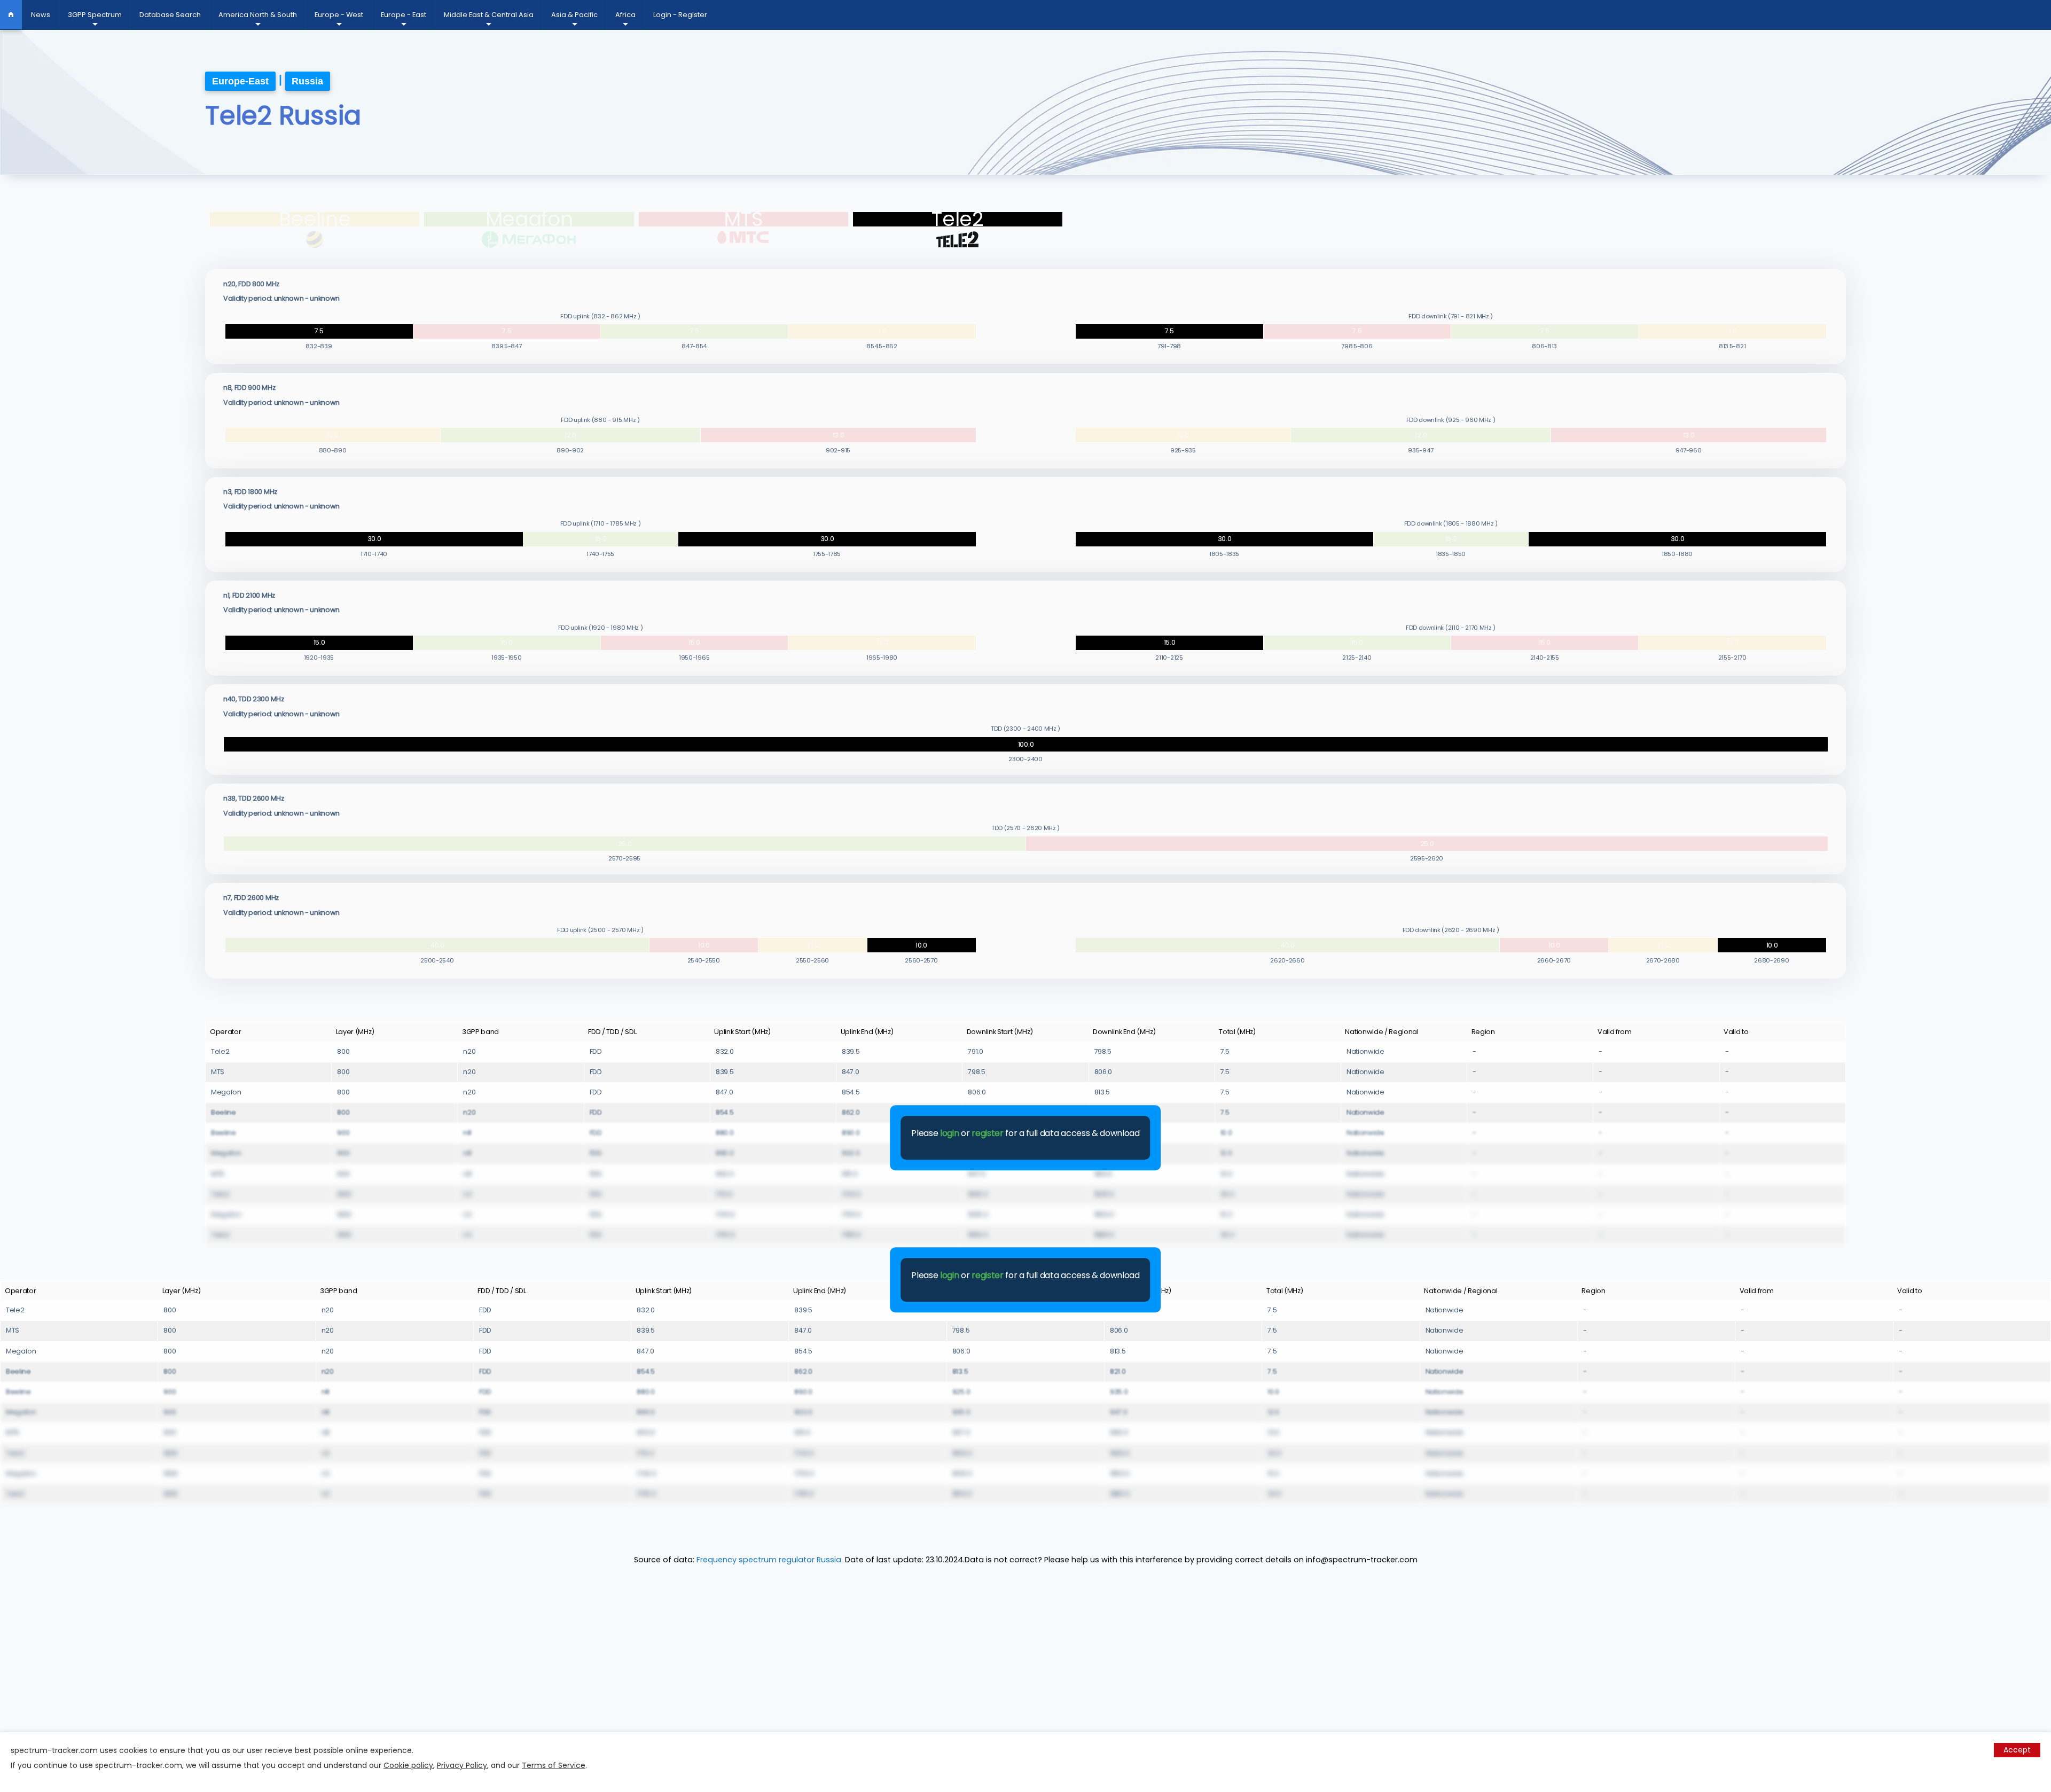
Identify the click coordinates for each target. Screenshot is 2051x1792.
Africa (625, 15)
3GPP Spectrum (95, 15)
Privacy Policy (462, 1765)
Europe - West (339, 15)
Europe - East (404, 15)
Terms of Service (554, 1765)
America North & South (258, 15)
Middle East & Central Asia (489, 15)
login (949, 1133)
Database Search (170, 15)
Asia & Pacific (574, 15)
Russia (307, 81)
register (987, 1133)
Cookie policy (408, 1765)
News (41, 15)
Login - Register (680, 15)
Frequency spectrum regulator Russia (769, 1560)
